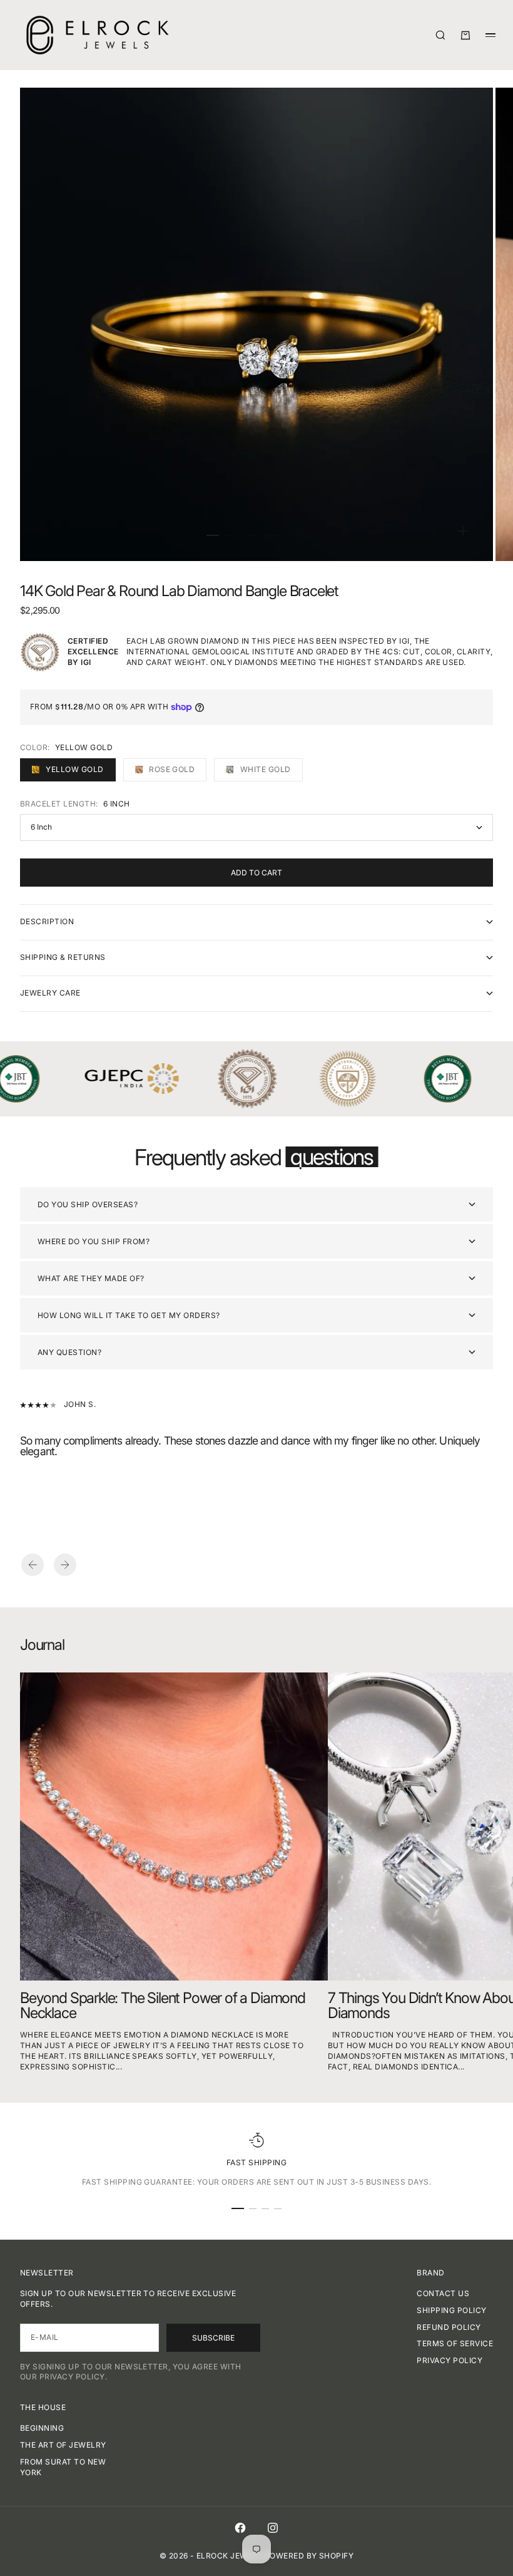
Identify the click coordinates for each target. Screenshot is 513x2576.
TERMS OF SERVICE (455, 2343)
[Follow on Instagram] (273, 2528)
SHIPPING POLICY (451, 2310)
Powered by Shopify (309, 2556)
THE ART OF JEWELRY (63, 2445)
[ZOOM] (463, 531)
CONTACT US (443, 2293)
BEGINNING (42, 2428)
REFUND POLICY (449, 2327)
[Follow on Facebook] (240, 2528)
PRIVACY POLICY (450, 2360)
